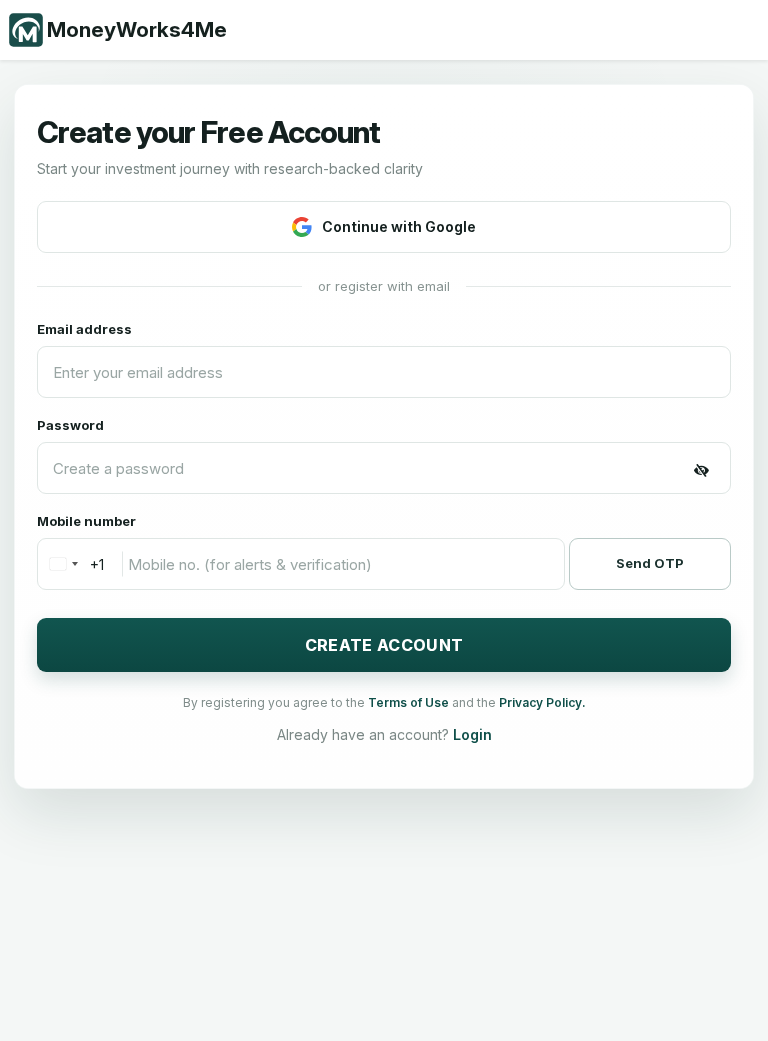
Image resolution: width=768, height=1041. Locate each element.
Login (472, 734)
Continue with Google (399, 226)
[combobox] (71, 564)
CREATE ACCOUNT (384, 645)
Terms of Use (410, 702)
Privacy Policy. (542, 702)
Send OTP (650, 563)
